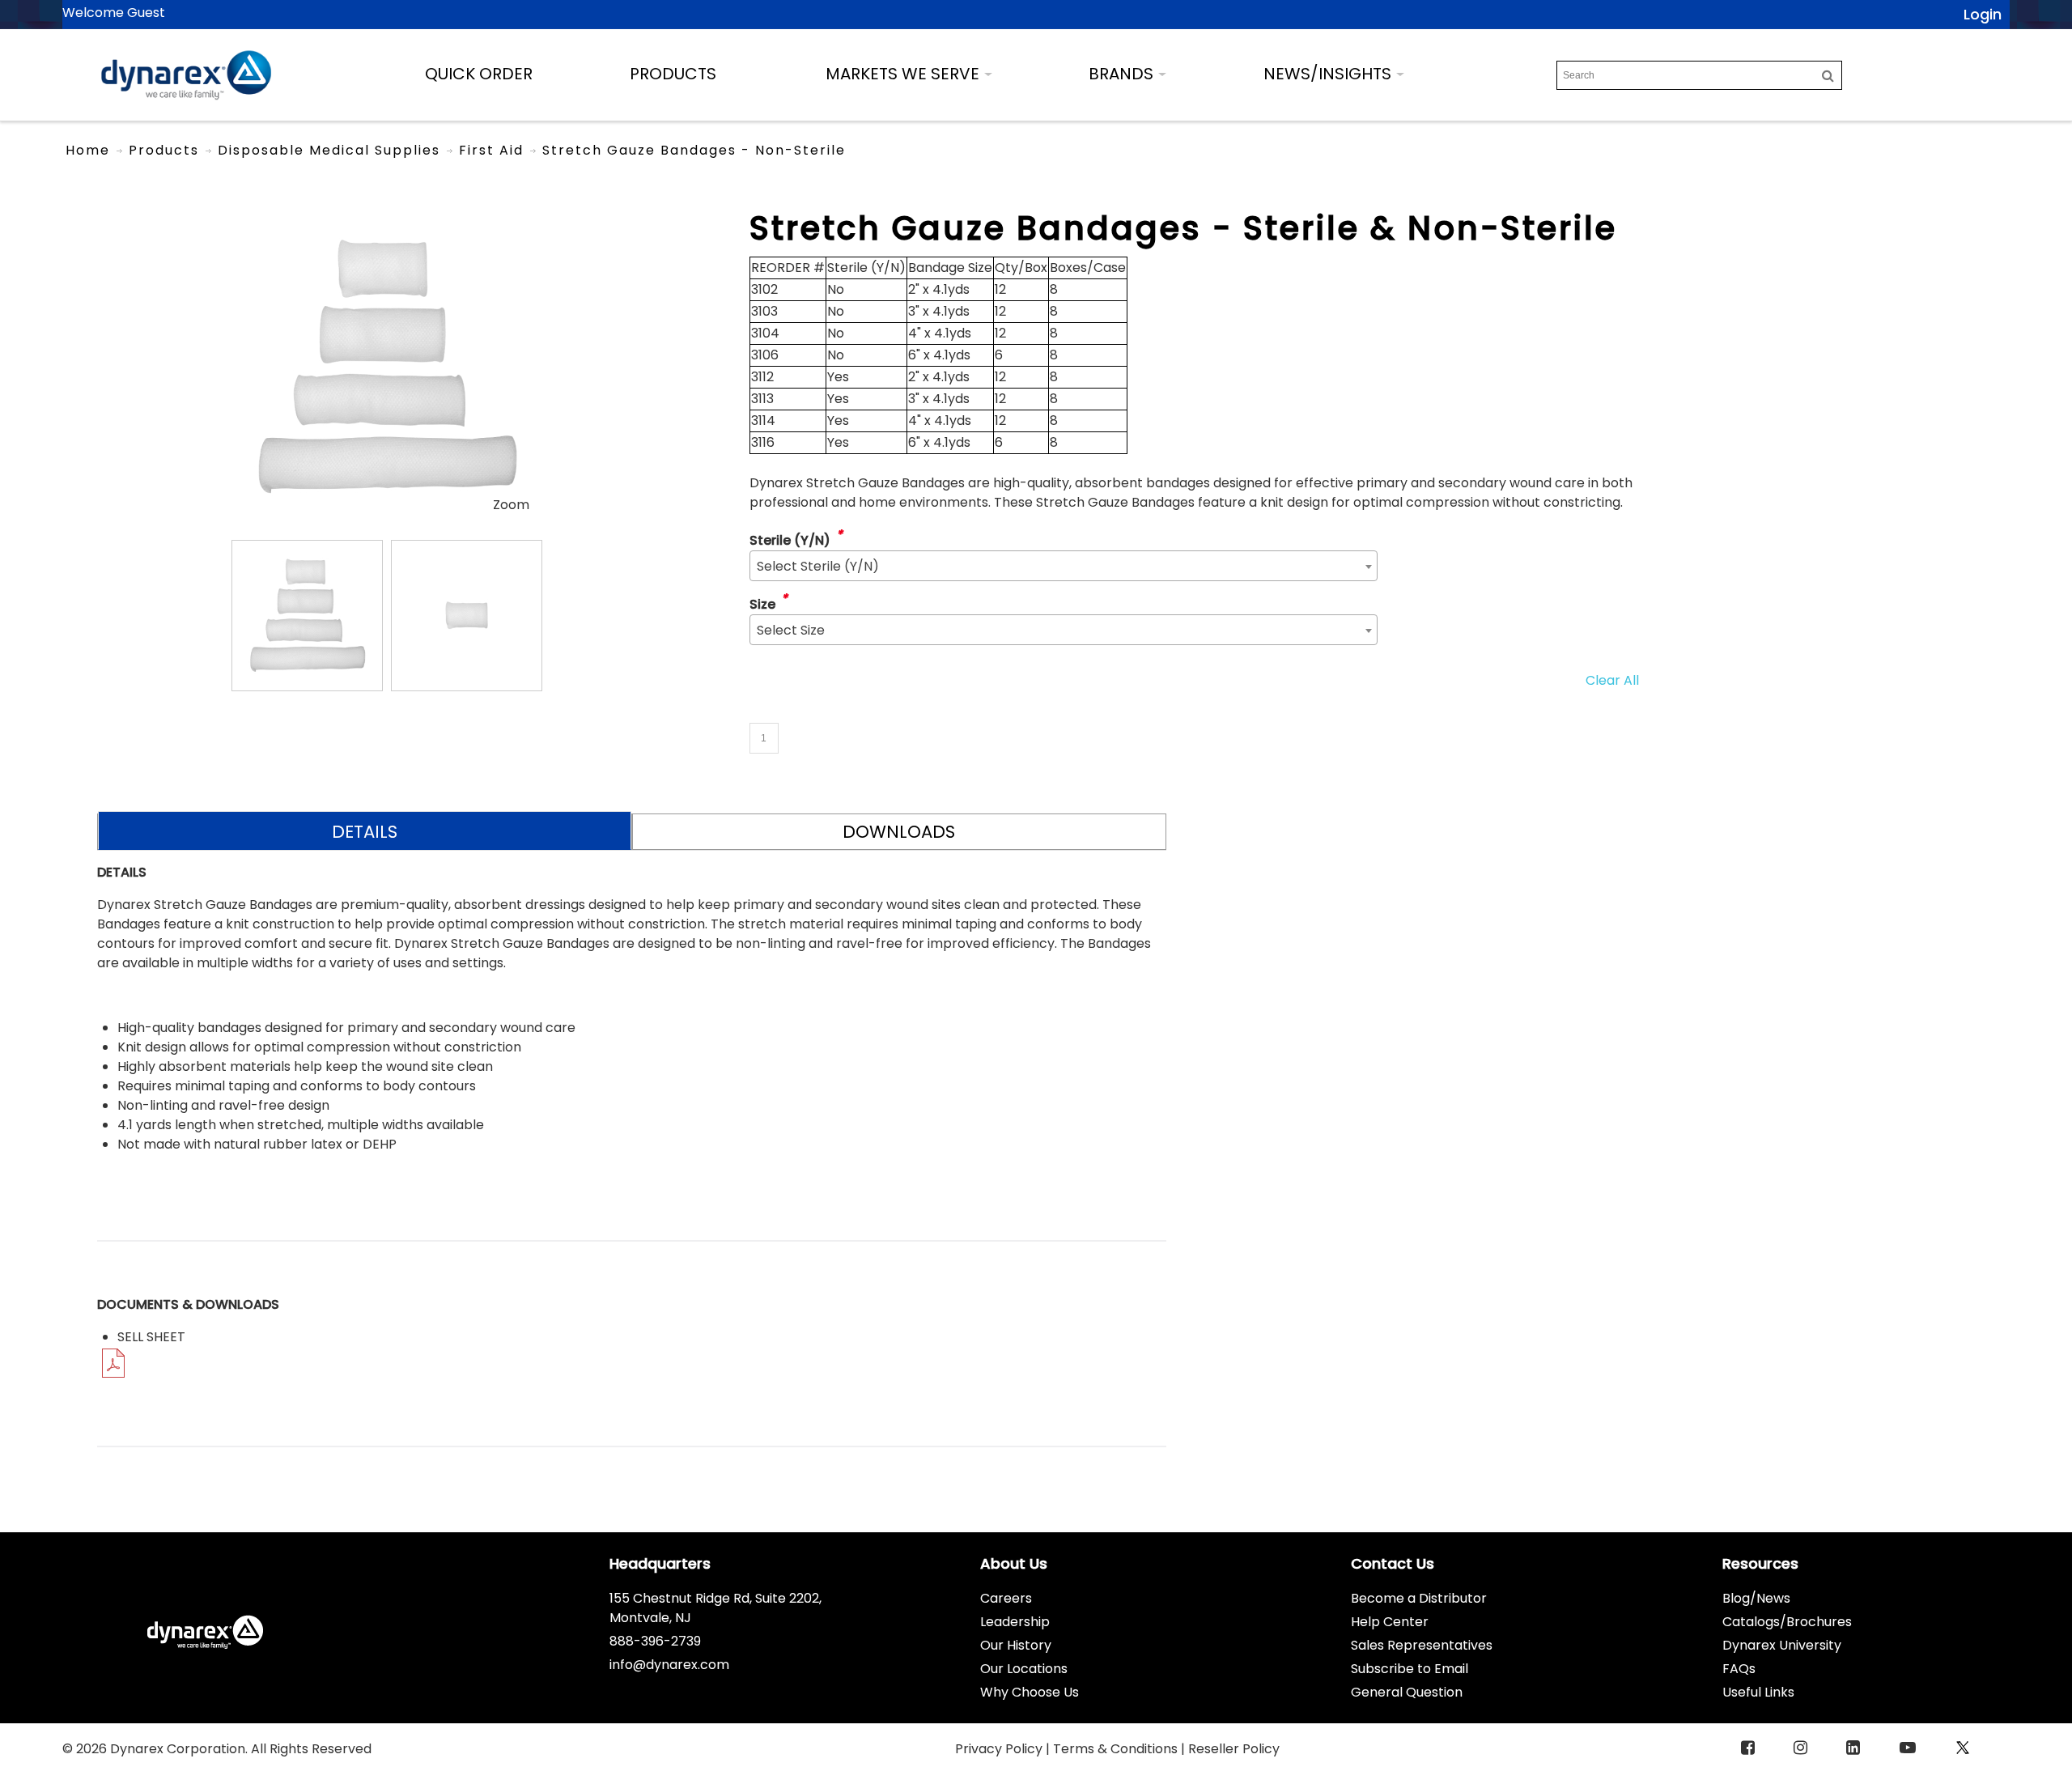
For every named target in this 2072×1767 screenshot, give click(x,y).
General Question (1407, 1692)
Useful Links (1758, 1692)
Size (762, 604)
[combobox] (1064, 566)
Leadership (1015, 1622)
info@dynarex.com (669, 1665)
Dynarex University (1782, 1645)
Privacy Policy (1000, 1749)
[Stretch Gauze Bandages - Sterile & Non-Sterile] (386, 217)
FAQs (1739, 1669)
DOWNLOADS (899, 832)
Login (1983, 14)
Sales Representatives (1422, 1645)
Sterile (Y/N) (790, 540)
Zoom (511, 505)
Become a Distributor (1419, 1598)
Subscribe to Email (1410, 1669)
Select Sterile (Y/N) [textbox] (818, 566)
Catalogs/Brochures (1787, 1622)
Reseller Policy (1234, 1749)
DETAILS (365, 832)
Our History (1016, 1645)
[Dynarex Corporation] (186, 75)
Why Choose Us (1030, 1692)
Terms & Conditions (1117, 1749)
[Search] (1828, 75)
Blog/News (1756, 1598)
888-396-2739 (655, 1641)
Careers (1006, 1598)
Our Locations (1024, 1669)
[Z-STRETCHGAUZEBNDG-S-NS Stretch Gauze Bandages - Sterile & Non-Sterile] (307, 616)
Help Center (1390, 1622)
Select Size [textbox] (791, 630)
